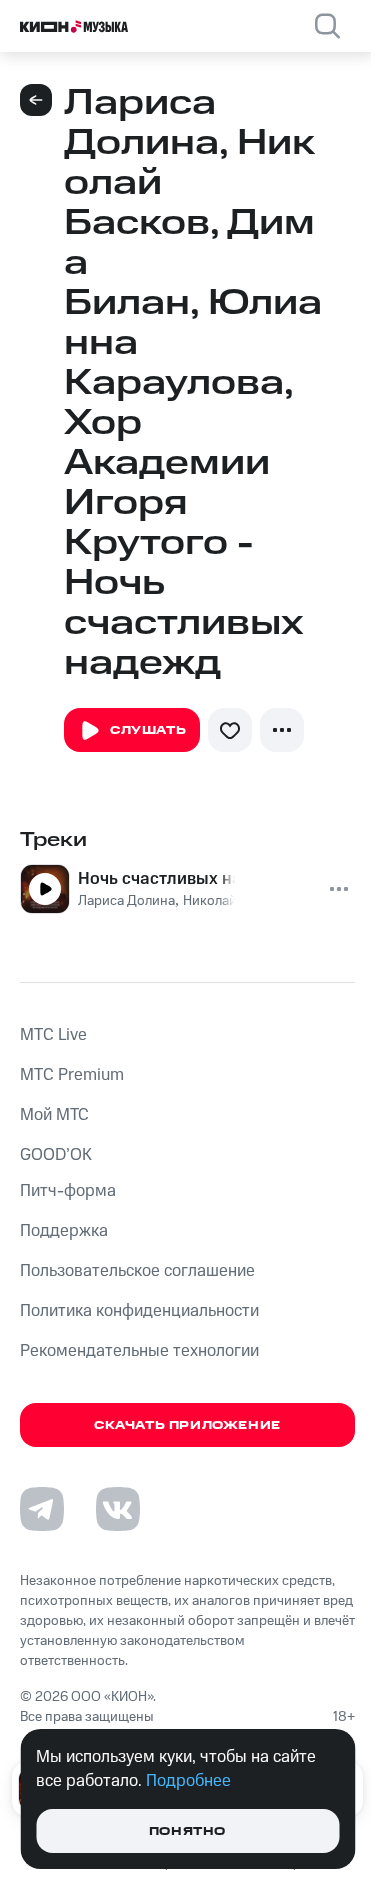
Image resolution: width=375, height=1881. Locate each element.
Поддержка (64, 1231)
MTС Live (53, 1035)
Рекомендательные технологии (139, 1351)
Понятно (187, 1831)
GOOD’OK (56, 1155)
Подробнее (188, 1781)
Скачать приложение (187, 1425)
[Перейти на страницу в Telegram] (42, 1509)
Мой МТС (54, 1115)
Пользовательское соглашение (137, 1271)
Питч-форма (68, 1191)
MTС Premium (72, 1075)
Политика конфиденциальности (139, 1311)
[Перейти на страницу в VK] (118, 1509)
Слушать (148, 730)
